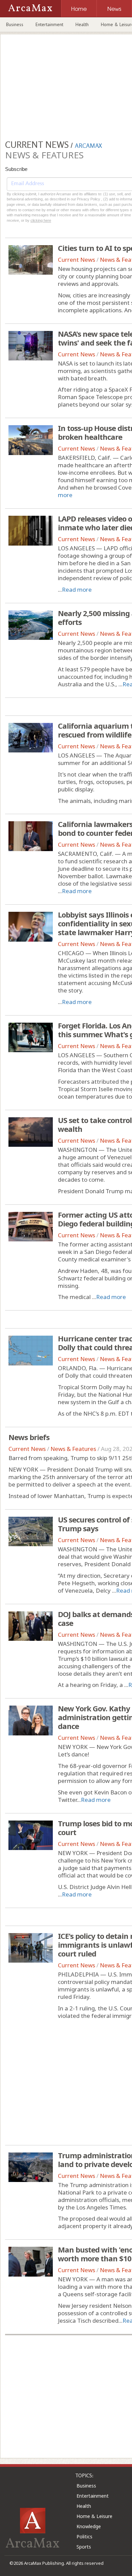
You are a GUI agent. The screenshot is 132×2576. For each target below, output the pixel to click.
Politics (84, 2536)
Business (15, 24)
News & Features (73, 1449)
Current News (76, 260)
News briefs (29, 1437)
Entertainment (49, 24)
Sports (84, 2547)
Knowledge (89, 2526)
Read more (77, 589)
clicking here (41, 220)
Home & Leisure (94, 2516)
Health (82, 24)
